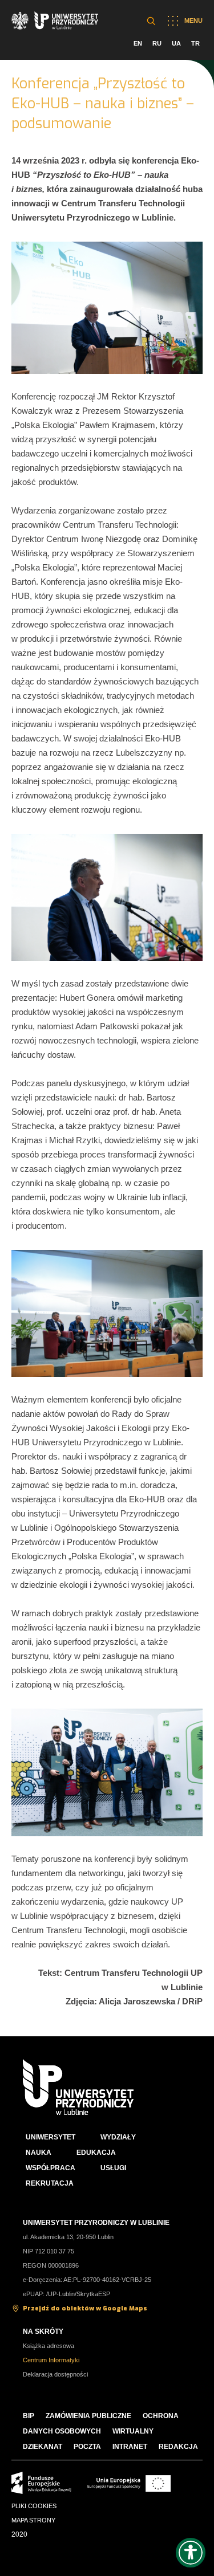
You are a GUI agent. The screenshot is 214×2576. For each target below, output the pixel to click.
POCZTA (87, 2447)
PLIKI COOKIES (34, 2506)
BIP (29, 2416)
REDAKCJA (178, 2447)
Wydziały (118, 2137)
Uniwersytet (51, 2137)
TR (195, 43)
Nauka (39, 2153)
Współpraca (51, 2168)
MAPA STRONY (33, 2520)
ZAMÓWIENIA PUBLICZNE (88, 2416)
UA (176, 43)
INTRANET (130, 2447)
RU (157, 43)
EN (138, 43)
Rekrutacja (50, 2183)
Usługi (113, 2168)
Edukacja (96, 2153)
